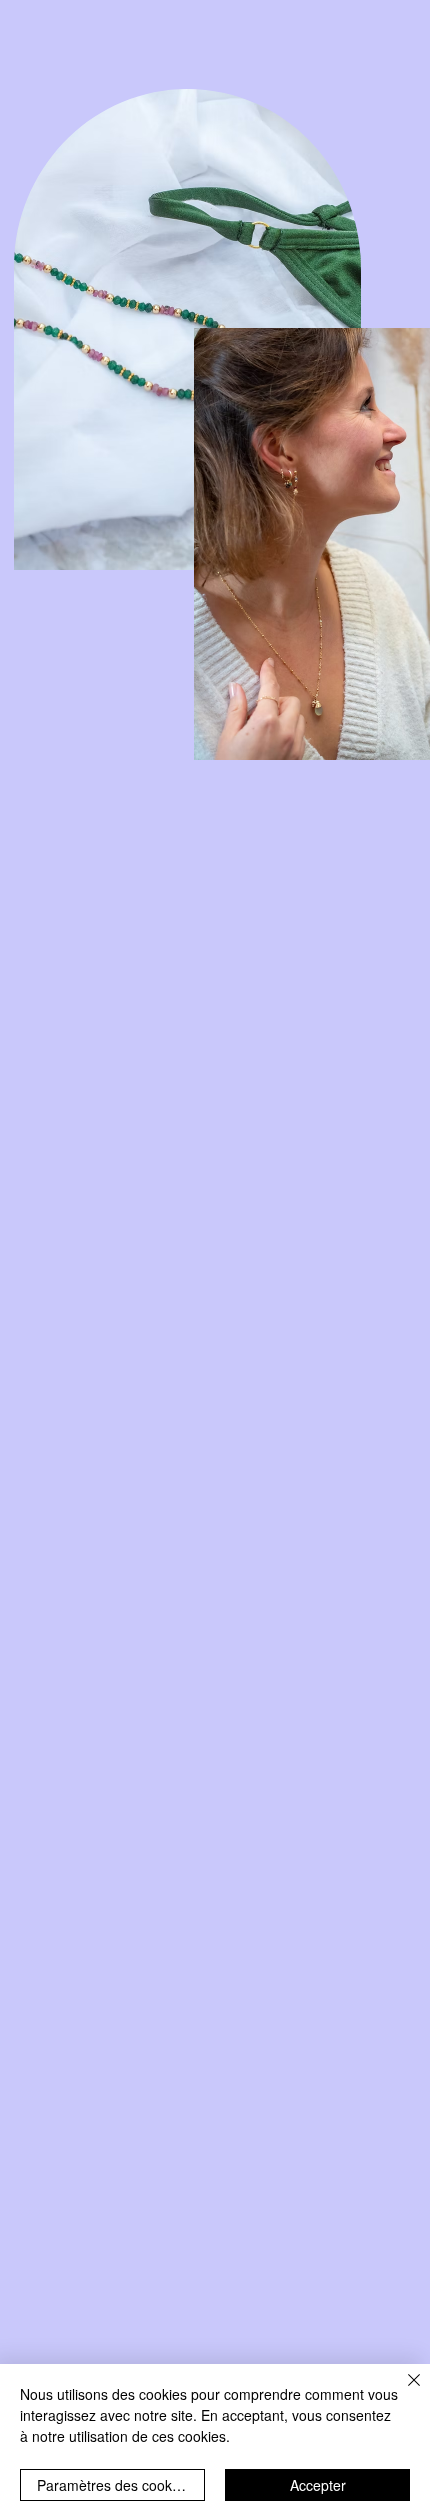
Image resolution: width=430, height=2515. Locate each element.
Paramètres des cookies (113, 2485)
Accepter (318, 2485)
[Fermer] (402, 2392)
